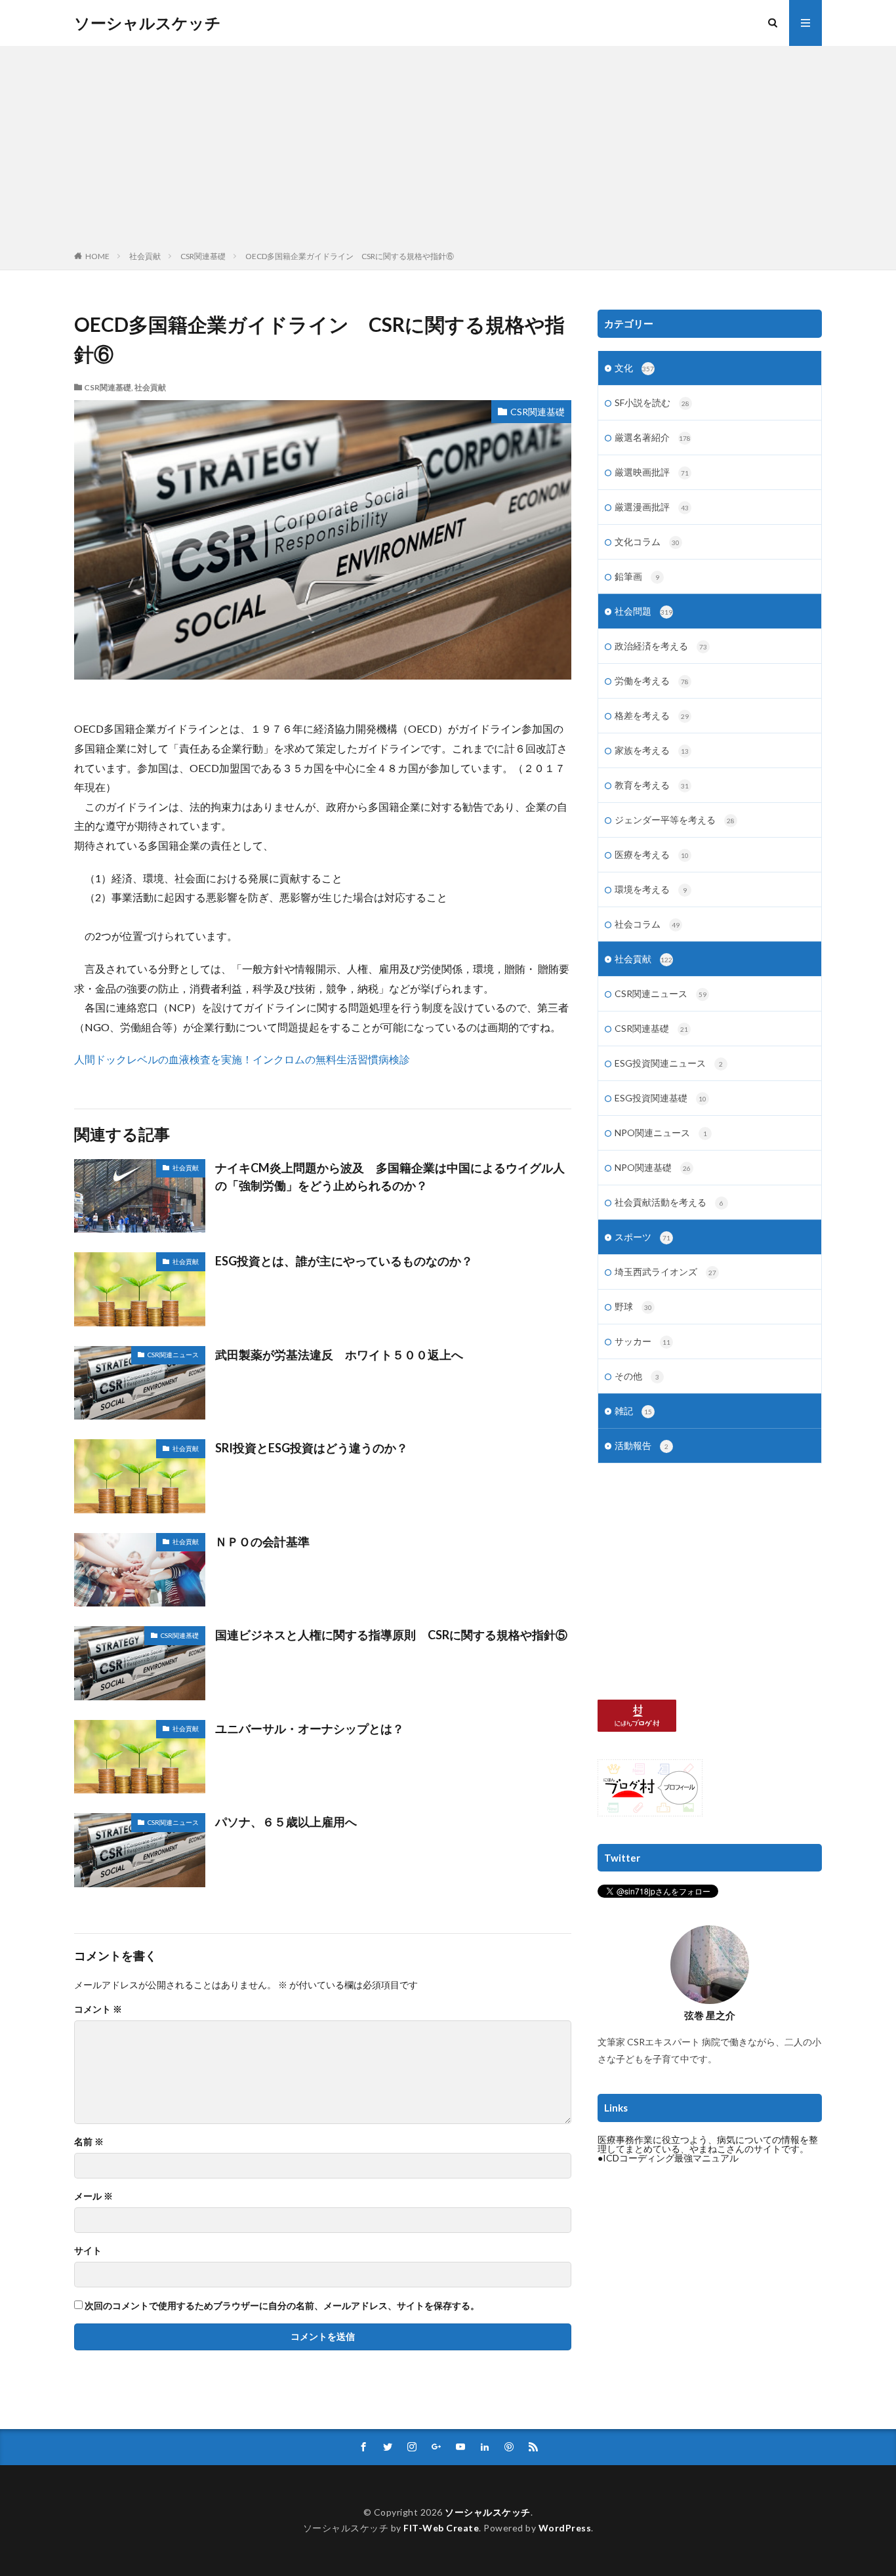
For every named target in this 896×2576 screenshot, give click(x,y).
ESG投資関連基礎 (661, 1098)
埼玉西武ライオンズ (665, 1272)
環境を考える (651, 889)
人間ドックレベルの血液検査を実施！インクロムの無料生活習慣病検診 (242, 1059)
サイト (88, 2251)
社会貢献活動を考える (669, 1202)
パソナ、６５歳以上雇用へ (286, 1822)
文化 (634, 368)
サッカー (642, 1341)
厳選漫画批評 (652, 507)
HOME (97, 256)
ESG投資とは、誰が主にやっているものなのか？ (344, 1261)
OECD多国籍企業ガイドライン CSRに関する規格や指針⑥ (350, 256)
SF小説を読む (652, 402)
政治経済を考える (661, 646)
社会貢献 (145, 256)
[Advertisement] (448, 151)
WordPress (565, 2528)
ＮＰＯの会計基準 (262, 1542)
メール (93, 2196)
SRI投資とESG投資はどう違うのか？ (312, 1448)
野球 (633, 1306)
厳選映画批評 (652, 472)
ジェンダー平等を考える (675, 820)
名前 (89, 2142)
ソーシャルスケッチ (148, 23)
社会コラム (647, 924)
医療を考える (652, 854)
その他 (637, 1376)
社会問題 (643, 611)
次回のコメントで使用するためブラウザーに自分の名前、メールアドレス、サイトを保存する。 (282, 2306)
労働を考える (652, 681)
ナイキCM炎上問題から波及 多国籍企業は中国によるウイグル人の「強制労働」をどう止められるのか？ (390, 1176)
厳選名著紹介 (653, 437)
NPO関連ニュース (661, 1133)
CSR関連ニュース (173, 1355)
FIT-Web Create (441, 2528)
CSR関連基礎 (203, 256)
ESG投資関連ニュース (669, 1063)
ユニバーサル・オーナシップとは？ (310, 1728)
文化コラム (647, 542)
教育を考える (652, 785)
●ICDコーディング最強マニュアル (668, 2158)
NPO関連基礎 (653, 1167)
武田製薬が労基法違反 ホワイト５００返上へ (339, 1355)
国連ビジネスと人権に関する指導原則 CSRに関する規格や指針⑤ (391, 1635)
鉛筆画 (637, 576)
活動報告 (641, 1445)
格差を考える (652, 715)
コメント (98, 2009)
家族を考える (652, 750)
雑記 (633, 1411)
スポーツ (642, 1237)
